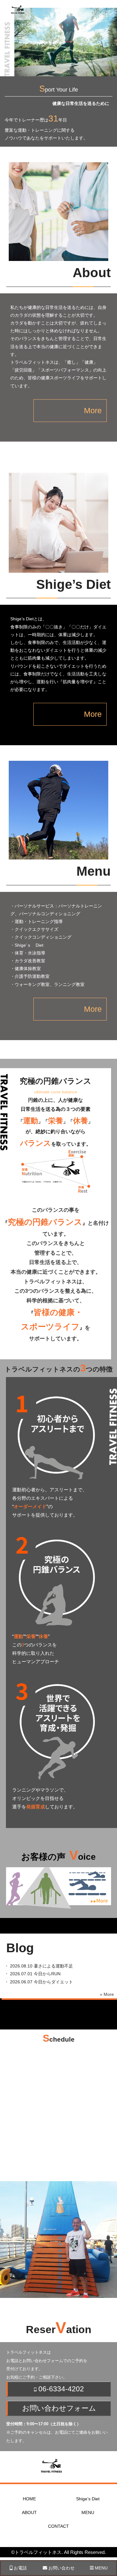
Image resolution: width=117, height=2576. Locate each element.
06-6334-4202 (60, 2389)
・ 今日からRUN (30, 1974)
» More (107, 1994)
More (93, 410)
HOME (29, 2499)
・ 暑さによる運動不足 (37, 1966)
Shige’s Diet (88, 2499)
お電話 (20, 2568)
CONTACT (58, 2526)
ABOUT (29, 2512)
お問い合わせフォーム (59, 2408)
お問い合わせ (61, 2568)
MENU (88, 2512)
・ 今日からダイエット (37, 1982)
